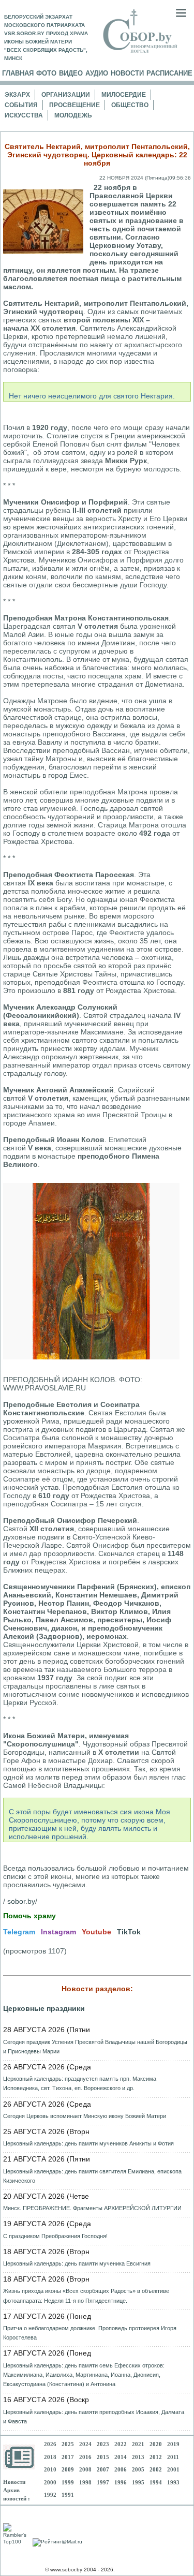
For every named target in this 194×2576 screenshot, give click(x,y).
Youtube (96, 1932)
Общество (130, 105)
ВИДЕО (71, 73)
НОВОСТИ (127, 73)
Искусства (24, 115)
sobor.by (21, 1901)
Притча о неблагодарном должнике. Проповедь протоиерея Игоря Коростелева (90, 2333)
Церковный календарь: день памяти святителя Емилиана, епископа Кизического (92, 2176)
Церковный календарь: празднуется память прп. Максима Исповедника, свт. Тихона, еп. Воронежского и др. (80, 2083)
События (21, 105)
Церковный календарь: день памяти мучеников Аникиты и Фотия (88, 2143)
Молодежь (73, 115)
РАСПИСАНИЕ (169, 73)
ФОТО (46, 73)
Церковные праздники (44, 2008)
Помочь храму (29, 1916)
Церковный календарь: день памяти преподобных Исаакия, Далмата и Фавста (94, 2417)
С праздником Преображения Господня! (55, 2236)
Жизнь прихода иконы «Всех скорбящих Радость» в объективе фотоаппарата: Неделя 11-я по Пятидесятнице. (86, 2296)
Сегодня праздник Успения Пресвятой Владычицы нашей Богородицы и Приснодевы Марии (95, 2047)
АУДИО (97, 73)
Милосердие (124, 95)
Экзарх (17, 95)
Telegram (19, 1932)
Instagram (58, 1932)
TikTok (129, 1932)
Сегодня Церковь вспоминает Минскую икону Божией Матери (85, 2116)
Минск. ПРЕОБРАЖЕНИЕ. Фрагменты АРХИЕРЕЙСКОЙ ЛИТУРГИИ (92, 2208)
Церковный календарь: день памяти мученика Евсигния (77, 2263)
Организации (66, 95)
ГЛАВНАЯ (18, 73)
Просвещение (74, 105)
